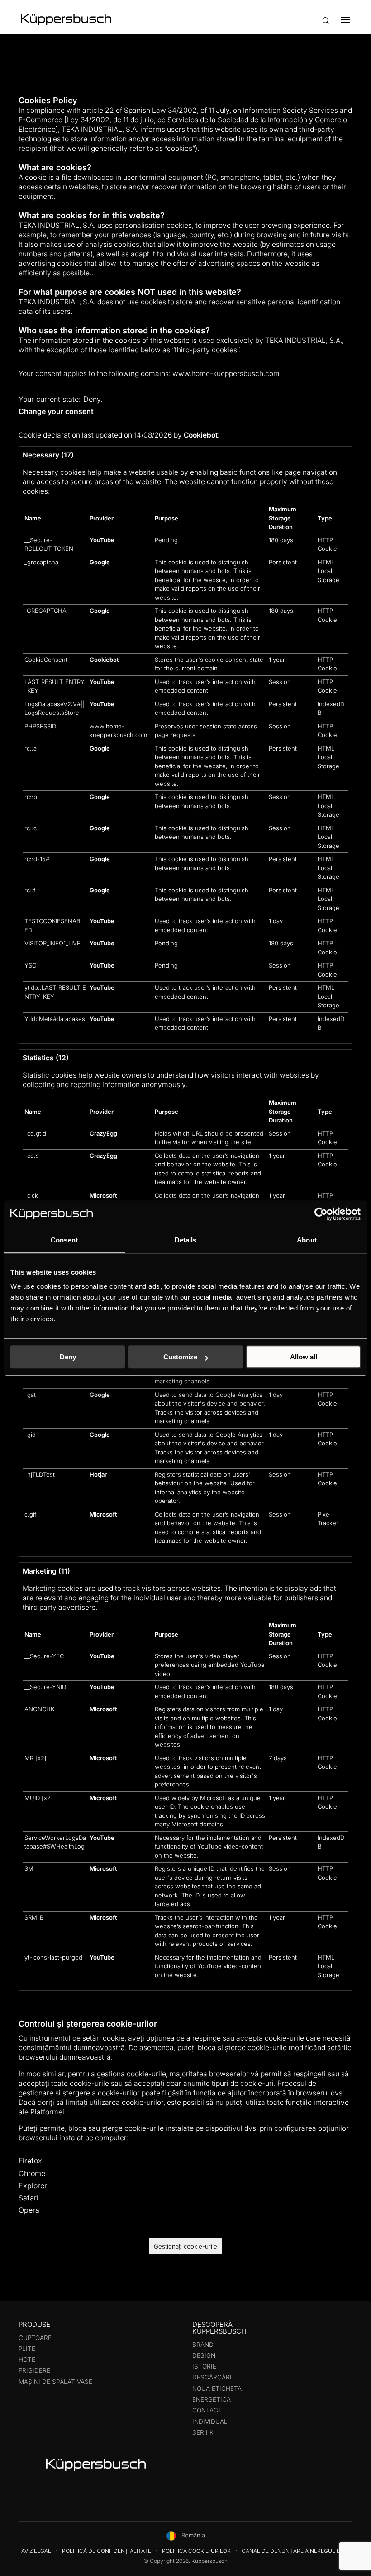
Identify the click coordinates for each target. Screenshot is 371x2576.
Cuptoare (35, 2338)
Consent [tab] (64, 1240)
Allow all (304, 1357)
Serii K (203, 2432)
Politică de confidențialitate (107, 2551)
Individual (210, 2422)
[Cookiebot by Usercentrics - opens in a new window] (321, 1214)
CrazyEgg (103, 1133)
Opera (29, 2210)
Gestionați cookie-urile (185, 2246)
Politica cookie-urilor (196, 2551)
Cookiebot (201, 435)
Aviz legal (36, 2551)
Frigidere (34, 2370)
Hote (27, 2359)
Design (204, 2355)
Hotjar (98, 1474)
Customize (180, 1357)
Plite (27, 2349)
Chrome (32, 2173)
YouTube (102, 540)
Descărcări (212, 2377)
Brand (203, 2345)
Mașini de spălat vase (55, 2382)
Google (100, 562)
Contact (207, 2410)
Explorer (33, 2186)
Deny (68, 1357)
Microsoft (103, 1195)
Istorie (204, 2366)
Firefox (30, 2161)
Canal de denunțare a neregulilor (295, 2551)
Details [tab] (186, 1240)
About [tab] (307, 1240)
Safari (29, 2198)
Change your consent (56, 411)
